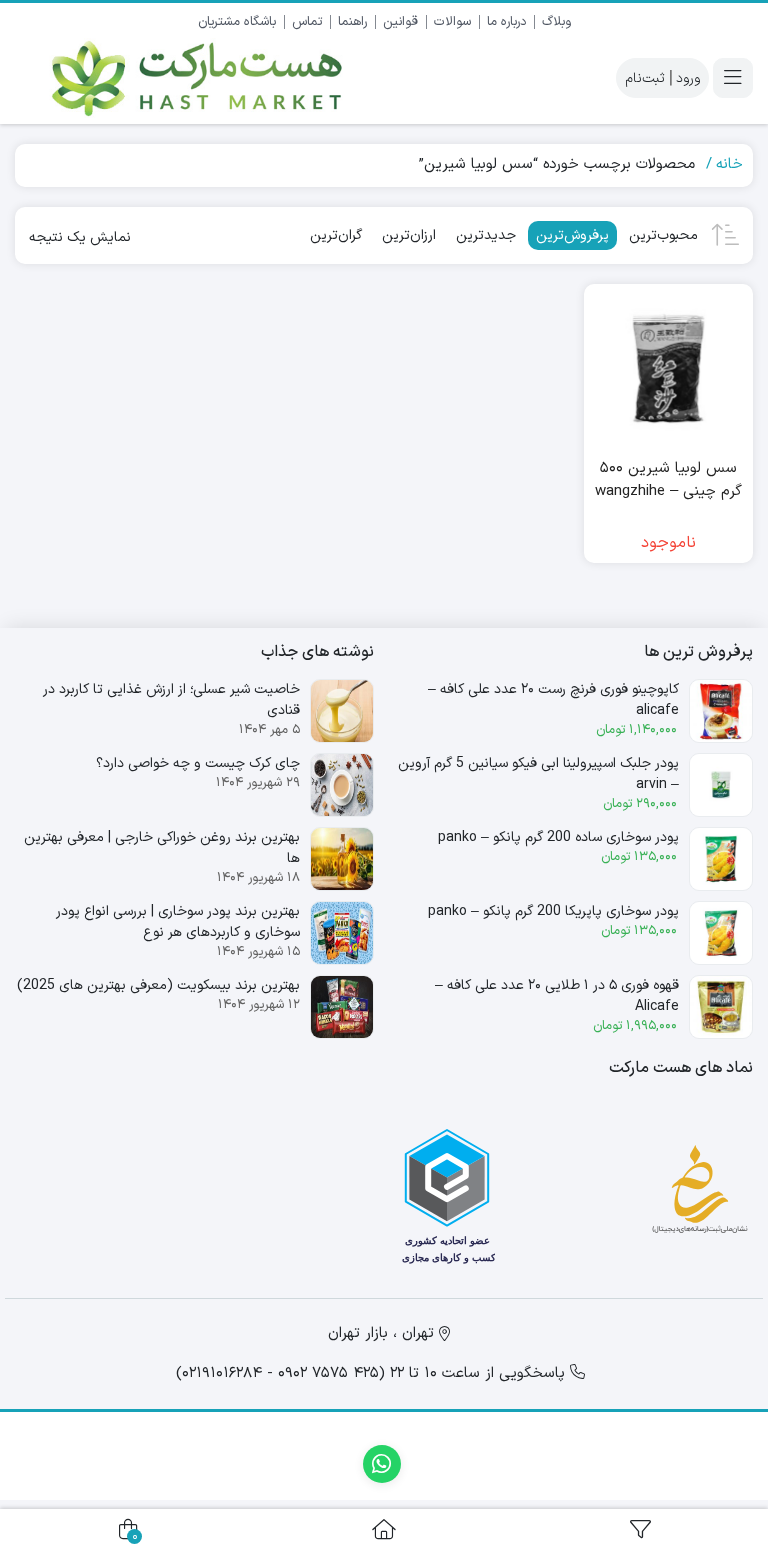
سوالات (452, 22)
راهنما (352, 22)
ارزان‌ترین (409, 235)
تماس (307, 22)
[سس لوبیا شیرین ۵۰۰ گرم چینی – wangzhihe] (669, 369)
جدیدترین (486, 235)
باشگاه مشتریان (237, 22)
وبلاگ (556, 22)
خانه (729, 164)
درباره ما (506, 22)
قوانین (400, 22)
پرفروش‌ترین (572, 235)
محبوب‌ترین (663, 235)
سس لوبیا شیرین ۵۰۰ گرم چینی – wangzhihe (668, 480)
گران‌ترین (336, 235)
